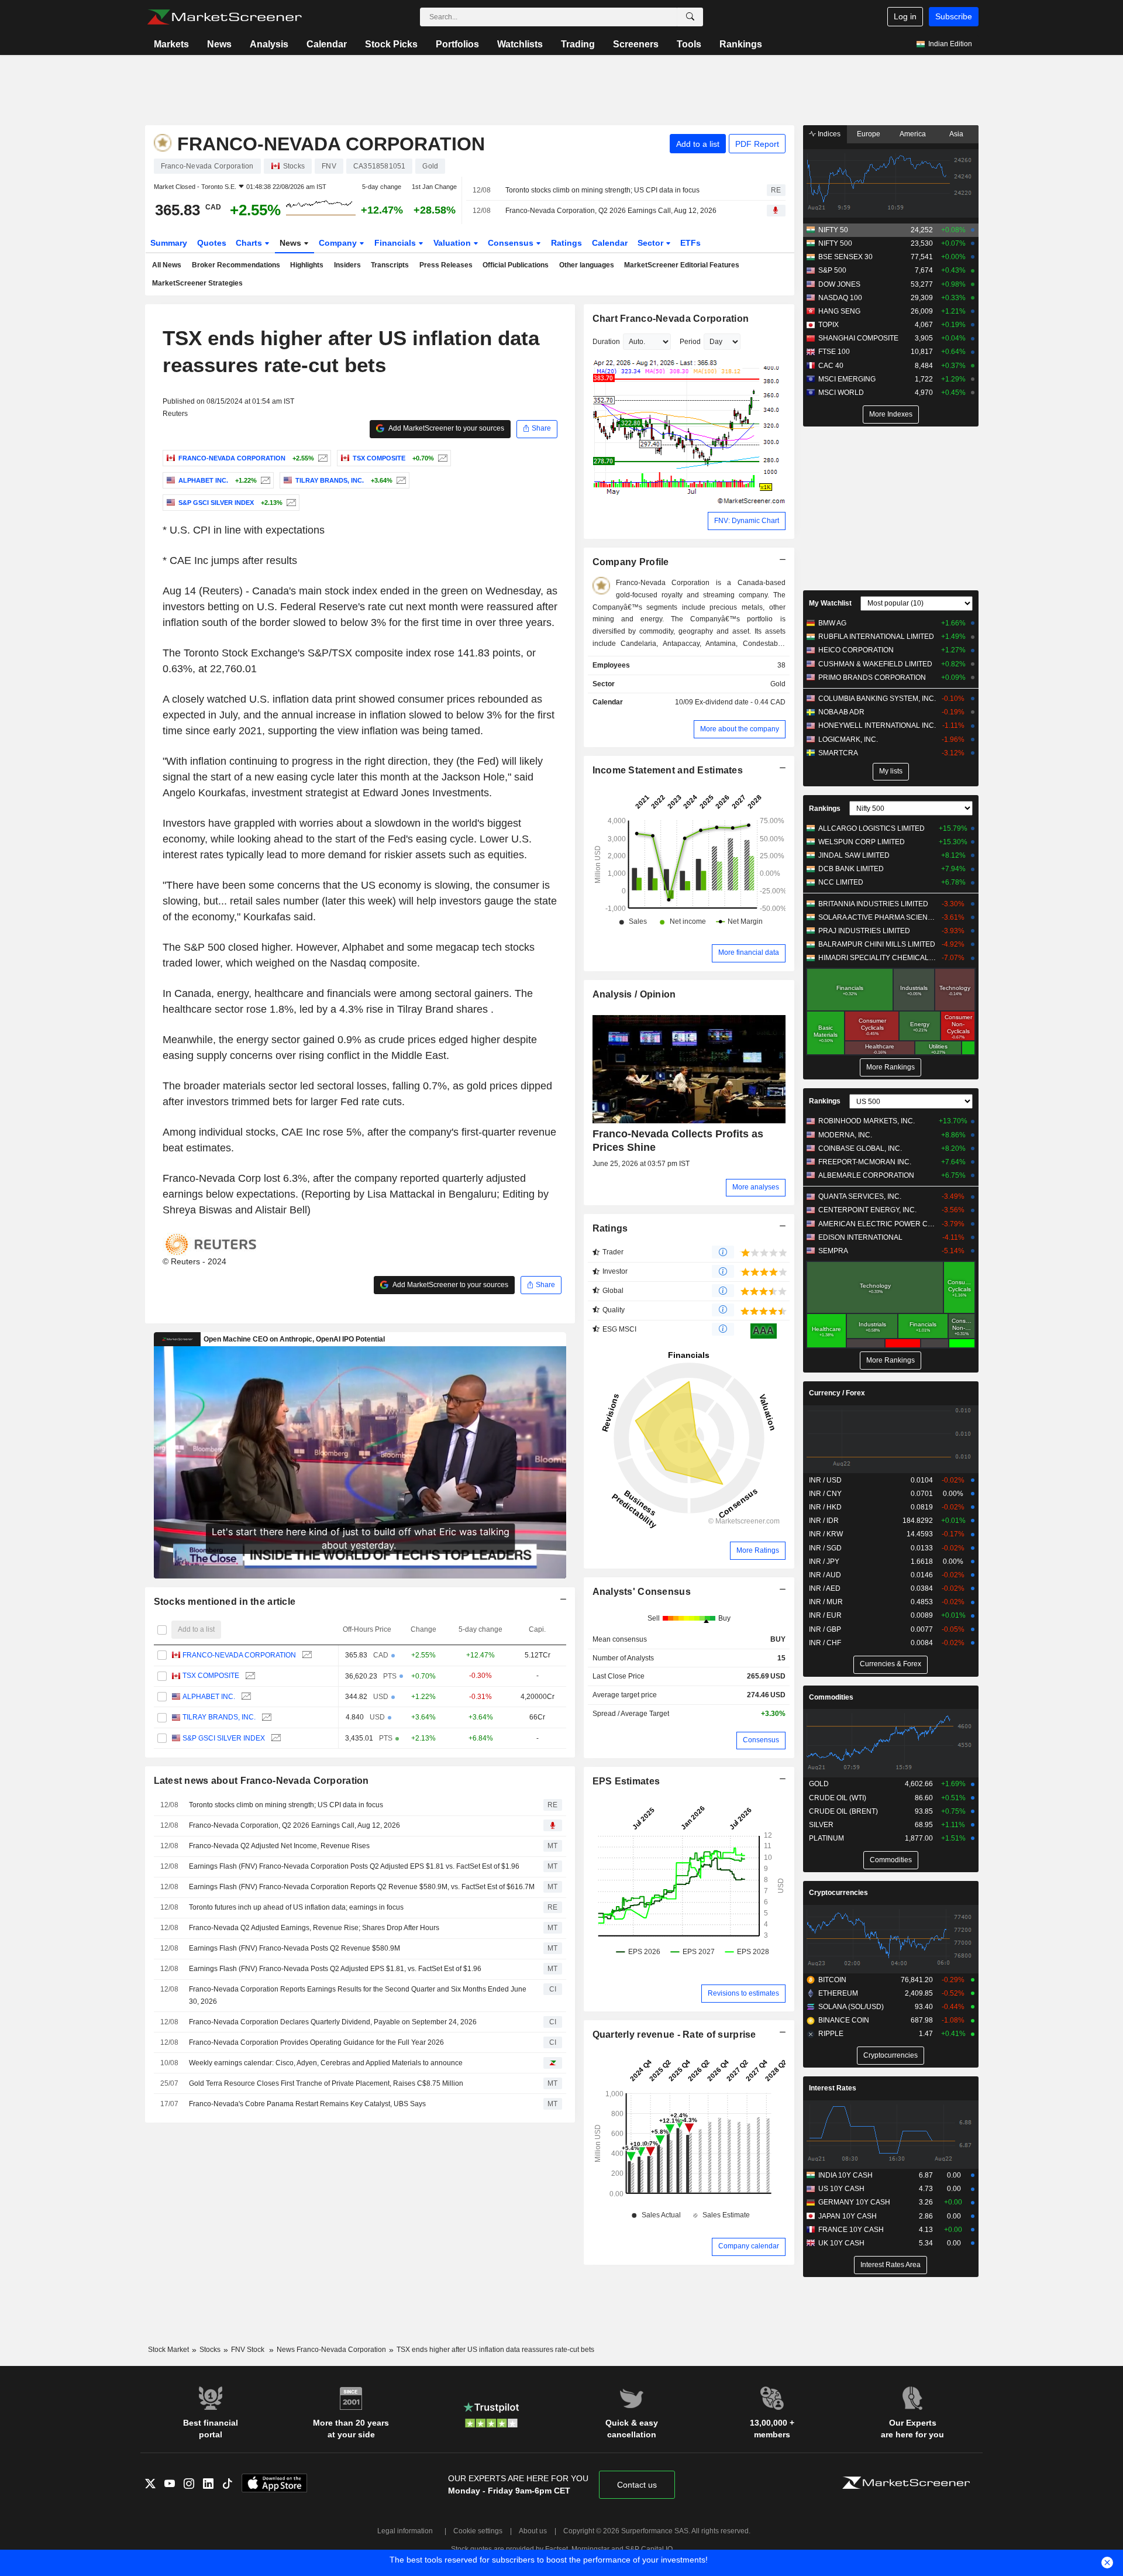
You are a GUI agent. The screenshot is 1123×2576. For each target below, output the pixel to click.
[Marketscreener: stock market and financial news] (224, 17)
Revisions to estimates (743, 1993)
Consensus (512, 243)
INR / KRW (826, 1534)
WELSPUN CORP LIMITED (862, 842)
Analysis (269, 44)
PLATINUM (826, 1838)
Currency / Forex (837, 1393)
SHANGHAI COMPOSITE (858, 338)
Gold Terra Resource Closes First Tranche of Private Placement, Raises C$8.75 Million (326, 2083)
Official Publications (516, 265)
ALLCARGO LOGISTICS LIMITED (871, 828)
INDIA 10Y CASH (845, 2175)
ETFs (690, 243)
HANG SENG (839, 311)
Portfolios (457, 44)
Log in (905, 16)
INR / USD (825, 1480)
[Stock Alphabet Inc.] (264, 480)
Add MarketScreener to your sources (446, 428)
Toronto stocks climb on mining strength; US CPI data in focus (602, 190)
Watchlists (520, 44)
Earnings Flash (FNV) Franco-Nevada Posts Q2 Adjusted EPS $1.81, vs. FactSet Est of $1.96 (335, 1969)
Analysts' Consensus (642, 1592)
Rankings (741, 44)
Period (690, 342)
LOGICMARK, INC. (848, 740)
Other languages (587, 265)
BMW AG (832, 623)
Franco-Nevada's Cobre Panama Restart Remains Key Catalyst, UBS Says (307, 2104)
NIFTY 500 (835, 243)
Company (339, 243)
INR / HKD (825, 1507)
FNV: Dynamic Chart (747, 521)
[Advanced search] (690, 17)
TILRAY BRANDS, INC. (219, 1717)
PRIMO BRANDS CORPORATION (872, 677)
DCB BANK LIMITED (851, 869)
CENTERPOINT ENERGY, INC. (867, 1210)
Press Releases (446, 265)
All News (167, 265)
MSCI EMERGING (847, 379)
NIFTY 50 (833, 230)
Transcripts (390, 265)
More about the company (740, 729)
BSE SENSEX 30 (845, 257)
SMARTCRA (838, 753)
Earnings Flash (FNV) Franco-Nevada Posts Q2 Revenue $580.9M (294, 1948)
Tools (689, 44)
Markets (171, 44)
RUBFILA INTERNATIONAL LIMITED (876, 637)
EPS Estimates (626, 1781)
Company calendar (749, 2246)
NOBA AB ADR (841, 712)
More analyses (756, 1187)
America (913, 134)
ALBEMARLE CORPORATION (866, 1175)
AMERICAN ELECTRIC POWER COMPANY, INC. (877, 1224)
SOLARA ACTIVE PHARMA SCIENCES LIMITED (877, 917)
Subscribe (954, 16)
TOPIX (829, 325)
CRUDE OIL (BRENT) (843, 1811)
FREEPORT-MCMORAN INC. (865, 1162)
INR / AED (825, 1588)
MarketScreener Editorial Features (682, 265)
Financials (396, 243)
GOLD (819, 1784)
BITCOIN (832, 1980)
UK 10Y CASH (841, 2243)
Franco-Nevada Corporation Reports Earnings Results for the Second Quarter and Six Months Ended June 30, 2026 (358, 1995)
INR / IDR (824, 1521)
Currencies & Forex (891, 1664)
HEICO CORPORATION (856, 650)
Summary (169, 243)
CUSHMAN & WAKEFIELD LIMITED (875, 664)
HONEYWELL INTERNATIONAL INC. (877, 725)
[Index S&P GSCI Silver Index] (290, 503)
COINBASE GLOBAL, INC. (860, 1148)
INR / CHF (825, 1643)
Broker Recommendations (236, 265)
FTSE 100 (834, 352)
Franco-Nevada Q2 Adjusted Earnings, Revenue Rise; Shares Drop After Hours (314, 1928)
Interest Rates (833, 2088)
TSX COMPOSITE (211, 1676)
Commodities (831, 1697)
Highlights (307, 265)
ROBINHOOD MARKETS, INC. (867, 1121)
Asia (956, 134)
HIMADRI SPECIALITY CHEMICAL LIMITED (877, 958)
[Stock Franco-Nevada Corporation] (321, 458)
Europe (869, 134)
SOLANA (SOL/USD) (851, 2007)
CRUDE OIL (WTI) (838, 1798)
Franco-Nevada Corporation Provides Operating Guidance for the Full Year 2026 (316, 2042)
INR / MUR (826, 1602)
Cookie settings (478, 2531)
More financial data (749, 952)
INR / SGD (825, 1548)
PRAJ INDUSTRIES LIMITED (864, 931)
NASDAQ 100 (840, 298)
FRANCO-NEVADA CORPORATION (239, 1655)
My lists (891, 771)
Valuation (453, 243)
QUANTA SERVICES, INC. (860, 1196)
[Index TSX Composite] (441, 458)
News (219, 44)
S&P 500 (832, 270)
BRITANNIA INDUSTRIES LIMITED (873, 904)
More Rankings (891, 1067)
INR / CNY (825, 1494)
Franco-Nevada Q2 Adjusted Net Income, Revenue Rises (279, 1846)
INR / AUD (825, 1575)
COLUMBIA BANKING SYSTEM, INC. (877, 699)
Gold (778, 684)
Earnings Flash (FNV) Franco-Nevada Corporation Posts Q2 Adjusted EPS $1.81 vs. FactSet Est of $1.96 (354, 1866)
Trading (578, 44)
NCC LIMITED (841, 882)
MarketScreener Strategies (197, 283)
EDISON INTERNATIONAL (860, 1237)
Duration (606, 342)
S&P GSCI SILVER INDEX (224, 1738)
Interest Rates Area (891, 2265)
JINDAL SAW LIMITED (854, 855)
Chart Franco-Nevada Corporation (671, 319)
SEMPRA (833, 1251)
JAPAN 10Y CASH (848, 2216)
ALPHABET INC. (209, 1697)
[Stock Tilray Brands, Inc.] (400, 480)
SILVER (821, 1825)
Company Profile (631, 562)
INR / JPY (824, 1562)
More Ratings (758, 1550)
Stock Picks (391, 44)
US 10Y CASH (841, 2189)
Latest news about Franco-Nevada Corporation (261, 1781)
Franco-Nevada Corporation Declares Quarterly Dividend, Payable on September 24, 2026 (333, 2022)
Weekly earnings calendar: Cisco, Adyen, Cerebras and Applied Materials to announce (326, 2063)
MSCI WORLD (841, 393)
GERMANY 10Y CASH (854, 2202)
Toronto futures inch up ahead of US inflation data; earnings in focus (296, 1907)
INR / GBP (825, 1629)
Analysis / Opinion (634, 994)
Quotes (212, 243)
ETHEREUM (838, 1993)
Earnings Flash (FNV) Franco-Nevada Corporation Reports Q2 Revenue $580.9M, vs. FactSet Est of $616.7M (362, 1887)
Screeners (636, 44)
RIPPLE (831, 2034)
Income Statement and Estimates (668, 770)
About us (533, 2531)
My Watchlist (830, 603)
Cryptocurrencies (838, 1893)
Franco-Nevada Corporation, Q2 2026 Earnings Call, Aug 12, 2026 (611, 211)
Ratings (566, 243)
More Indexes (891, 414)
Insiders (347, 265)
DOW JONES (839, 284)
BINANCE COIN (844, 2020)
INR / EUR (825, 1615)
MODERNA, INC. (845, 1135)
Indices (828, 134)
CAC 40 (831, 366)
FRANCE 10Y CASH (851, 2230)
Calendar (327, 44)
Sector (652, 243)
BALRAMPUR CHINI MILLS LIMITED (877, 944)
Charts (250, 243)
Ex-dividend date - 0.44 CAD (740, 702)
